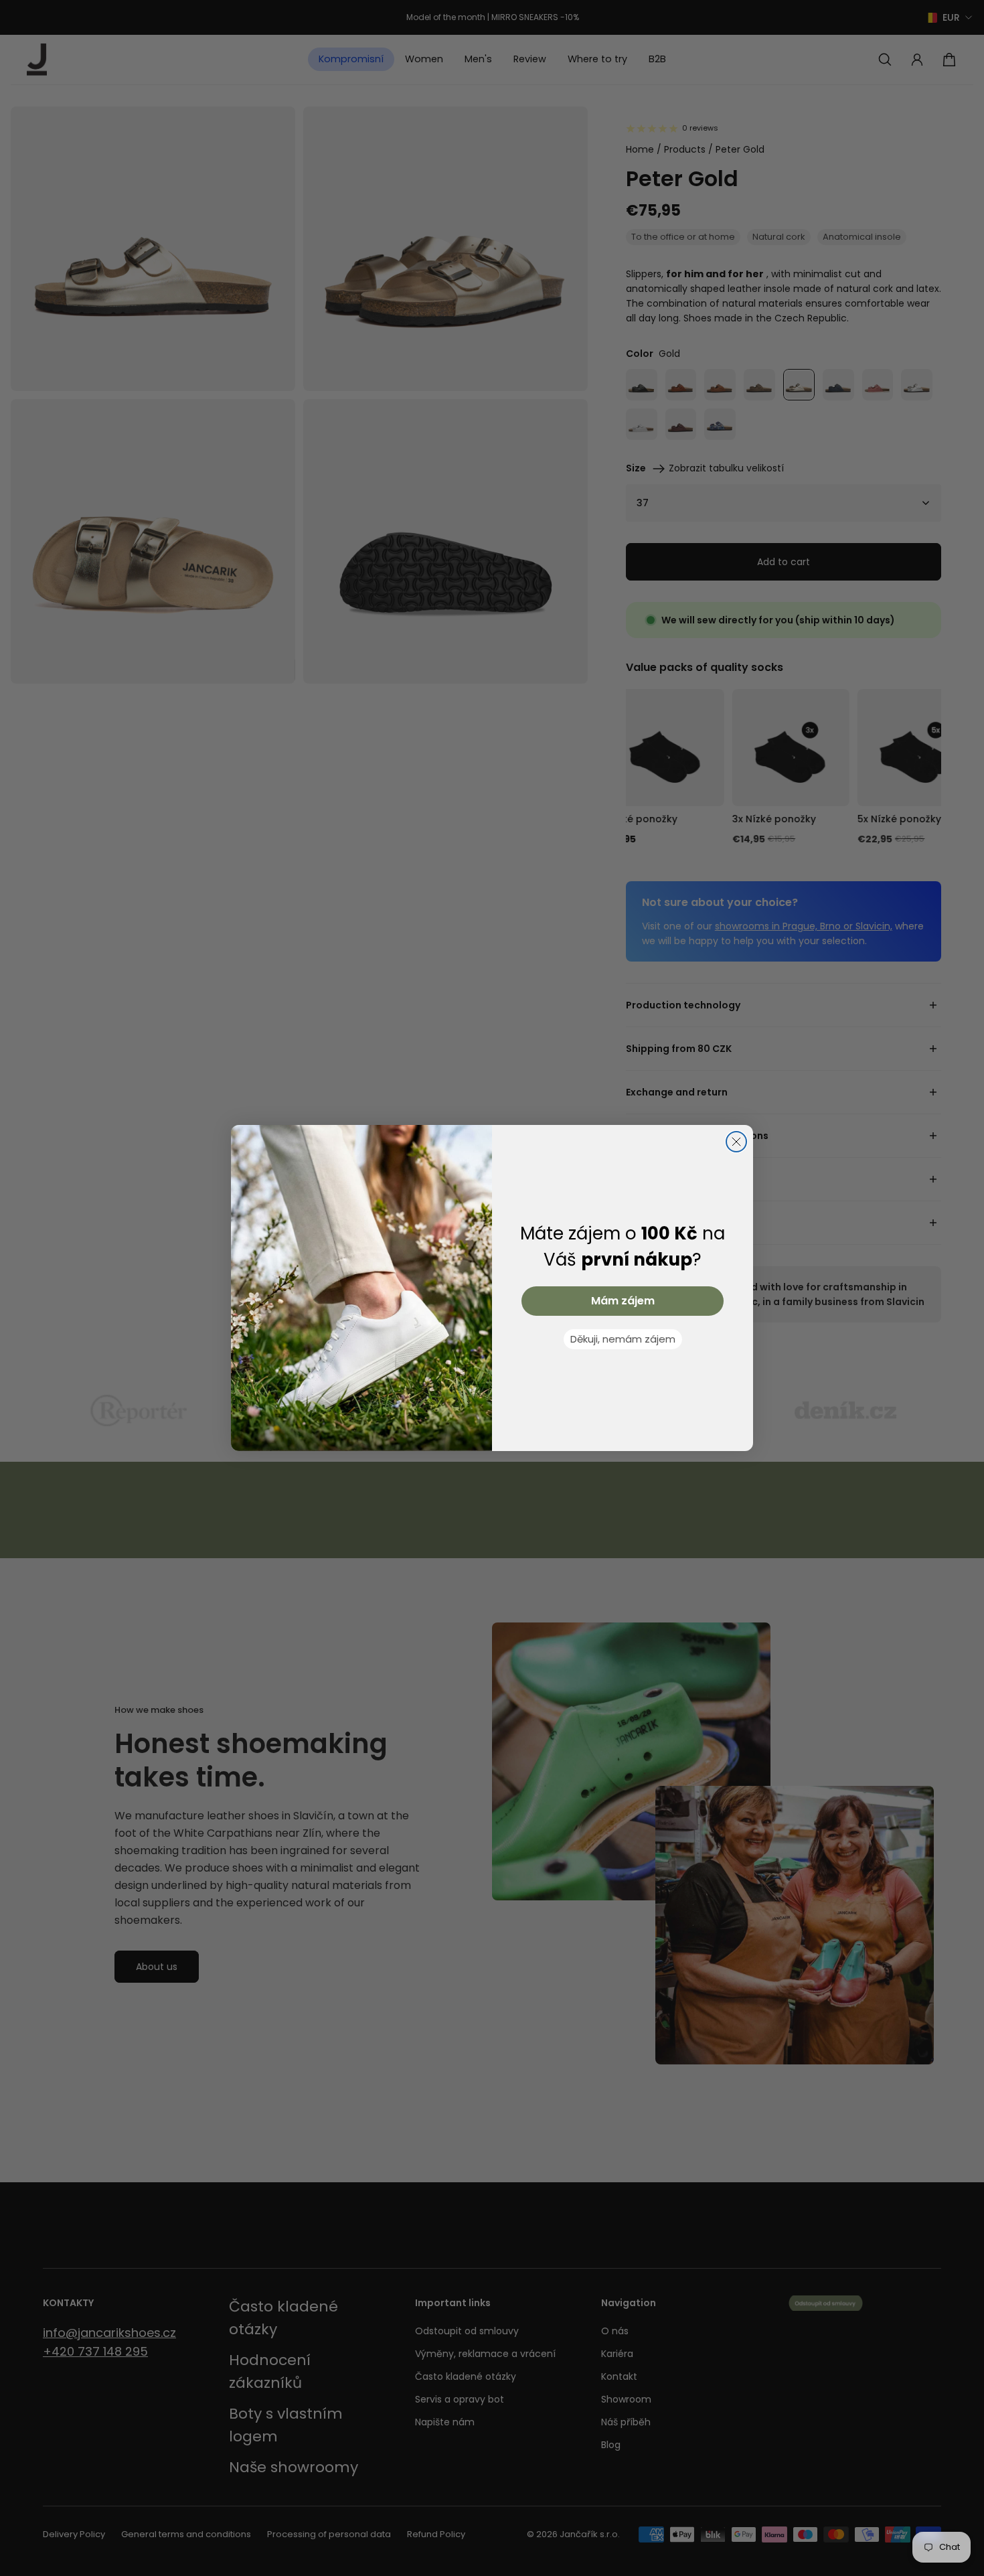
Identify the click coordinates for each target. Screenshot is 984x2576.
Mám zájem (623, 1301)
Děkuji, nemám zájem (623, 1339)
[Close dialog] (736, 1142)
